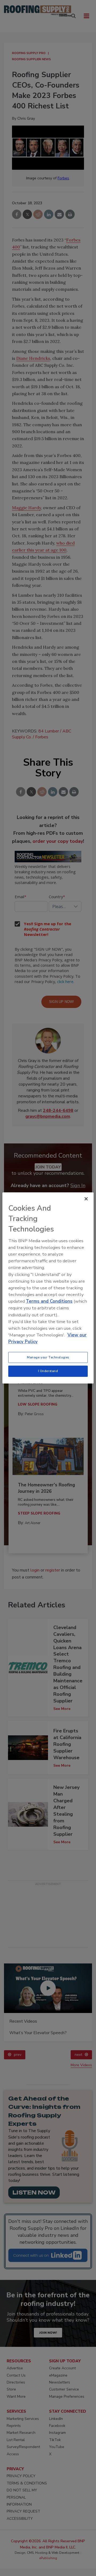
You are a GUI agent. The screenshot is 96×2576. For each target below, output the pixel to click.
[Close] (86, 1199)
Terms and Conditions (49, 1301)
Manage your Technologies (48, 1357)
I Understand (48, 1371)
